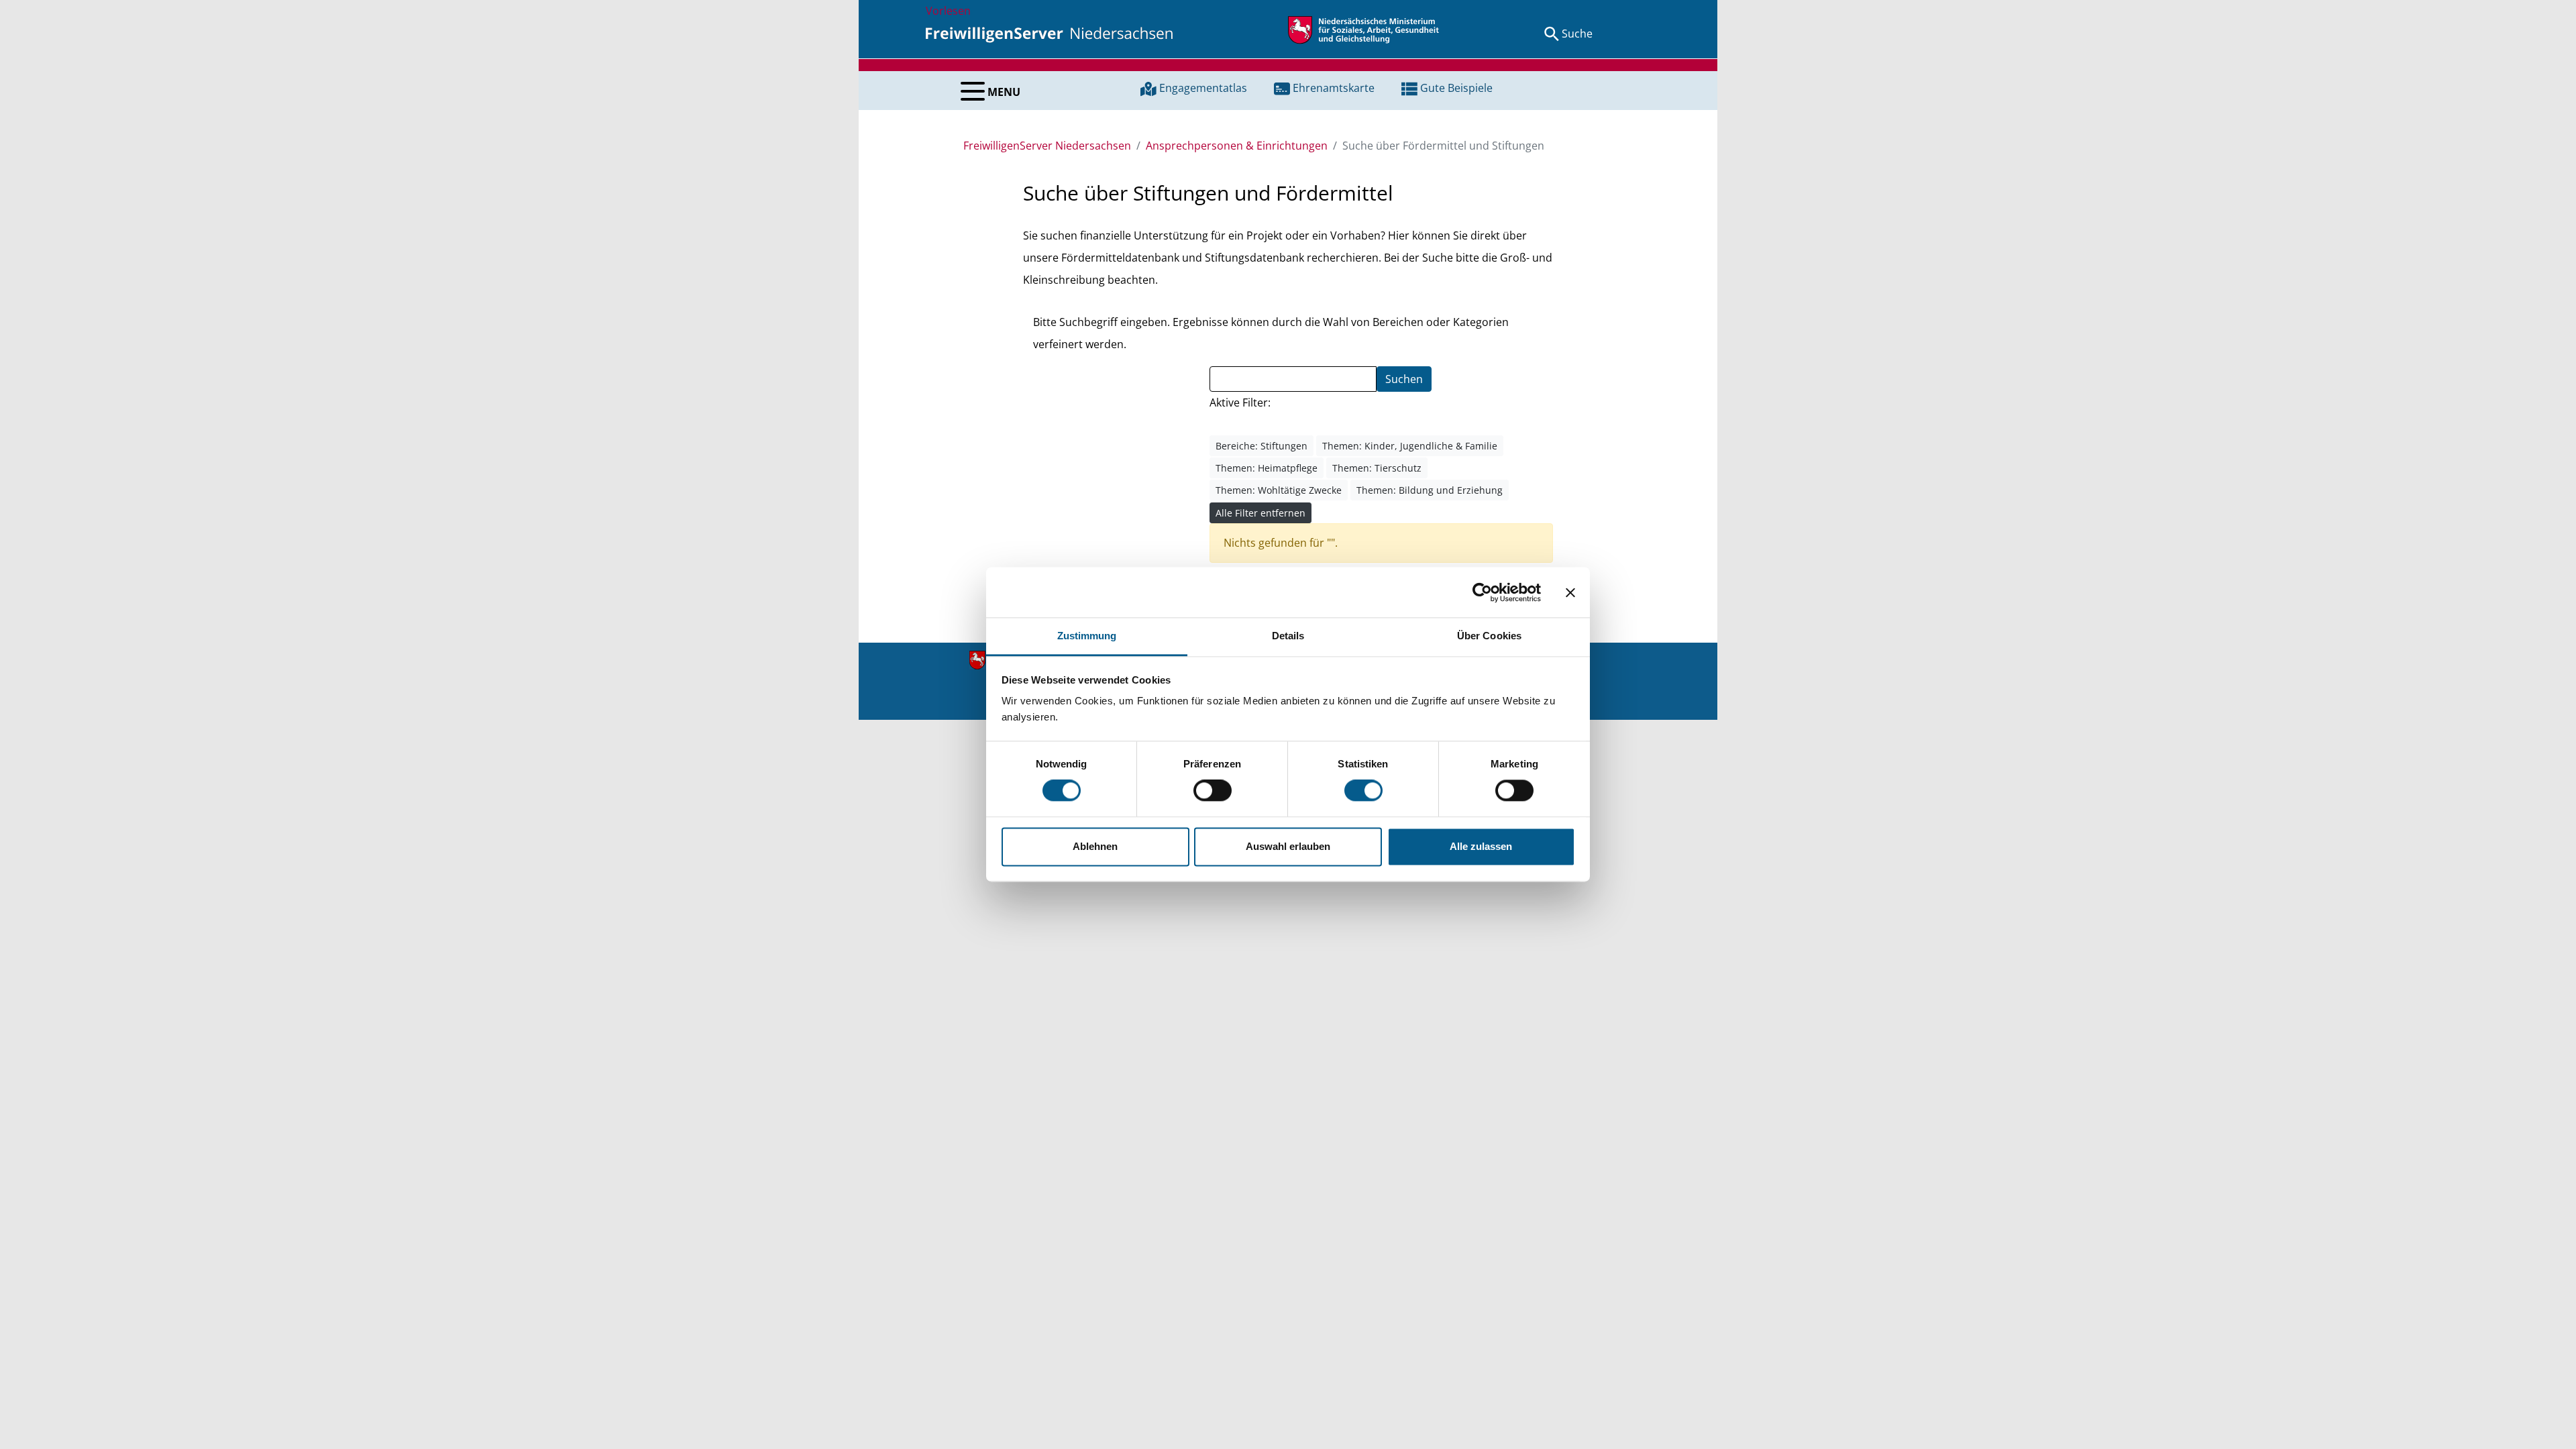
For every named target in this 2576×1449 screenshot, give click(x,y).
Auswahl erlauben (1288, 846)
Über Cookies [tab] (1489, 636)
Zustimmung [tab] (1087, 636)
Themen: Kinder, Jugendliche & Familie (1410, 446)
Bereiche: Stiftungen (1262, 446)
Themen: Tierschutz (1377, 468)
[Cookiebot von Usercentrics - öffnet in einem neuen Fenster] (1482, 592)
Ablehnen (1095, 846)
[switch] (1213, 791)
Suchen (1404, 379)
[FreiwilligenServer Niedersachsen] (1049, 34)
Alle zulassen (1481, 846)
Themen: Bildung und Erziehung (1430, 490)
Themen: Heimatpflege (1267, 468)
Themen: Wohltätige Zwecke (1279, 490)
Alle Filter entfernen (1260, 513)
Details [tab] (1288, 636)
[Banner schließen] (1570, 592)
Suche (1577, 34)
